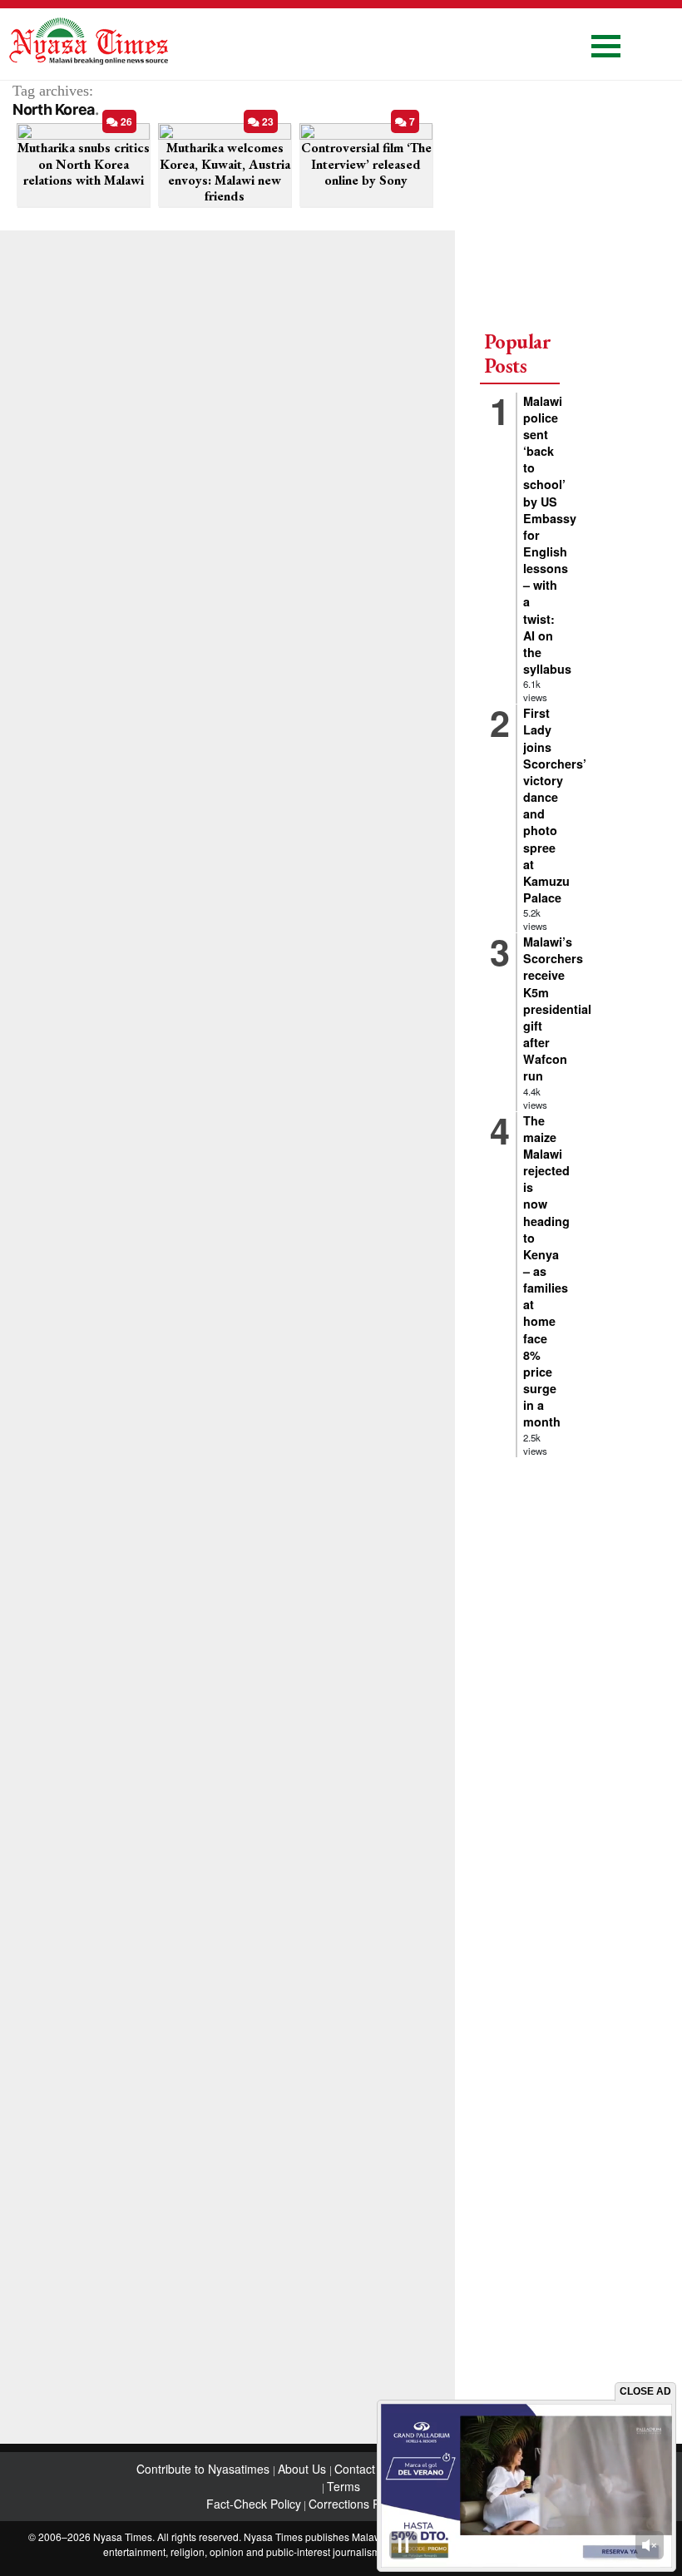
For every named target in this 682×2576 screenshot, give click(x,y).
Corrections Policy (356, 2504)
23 (267, 121)
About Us (304, 2469)
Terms (343, 2486)
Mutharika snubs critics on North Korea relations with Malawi (84, 163)
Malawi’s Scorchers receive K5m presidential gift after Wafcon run (557, 1009)
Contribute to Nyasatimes (205, 2469)
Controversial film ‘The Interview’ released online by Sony (366, 163)
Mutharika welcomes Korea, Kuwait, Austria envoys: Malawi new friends (225, 172)
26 (125, 121)
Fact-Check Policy (254, 2504)
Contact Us (365, 2469)
